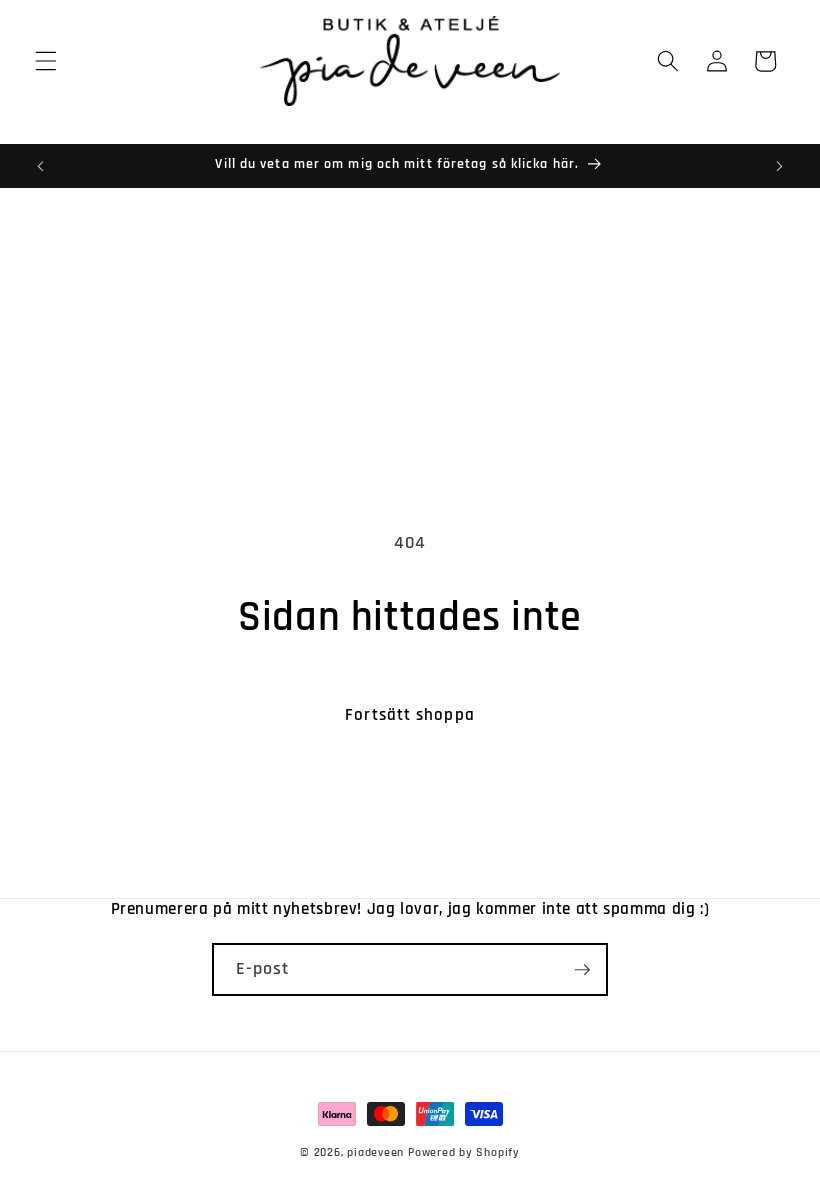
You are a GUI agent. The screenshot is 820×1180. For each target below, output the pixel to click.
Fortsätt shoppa (410, 715)
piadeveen (375, 1152)
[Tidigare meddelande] (41, 166)
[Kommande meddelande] (779, 166)
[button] (46, 61)
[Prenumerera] (582, 970)
